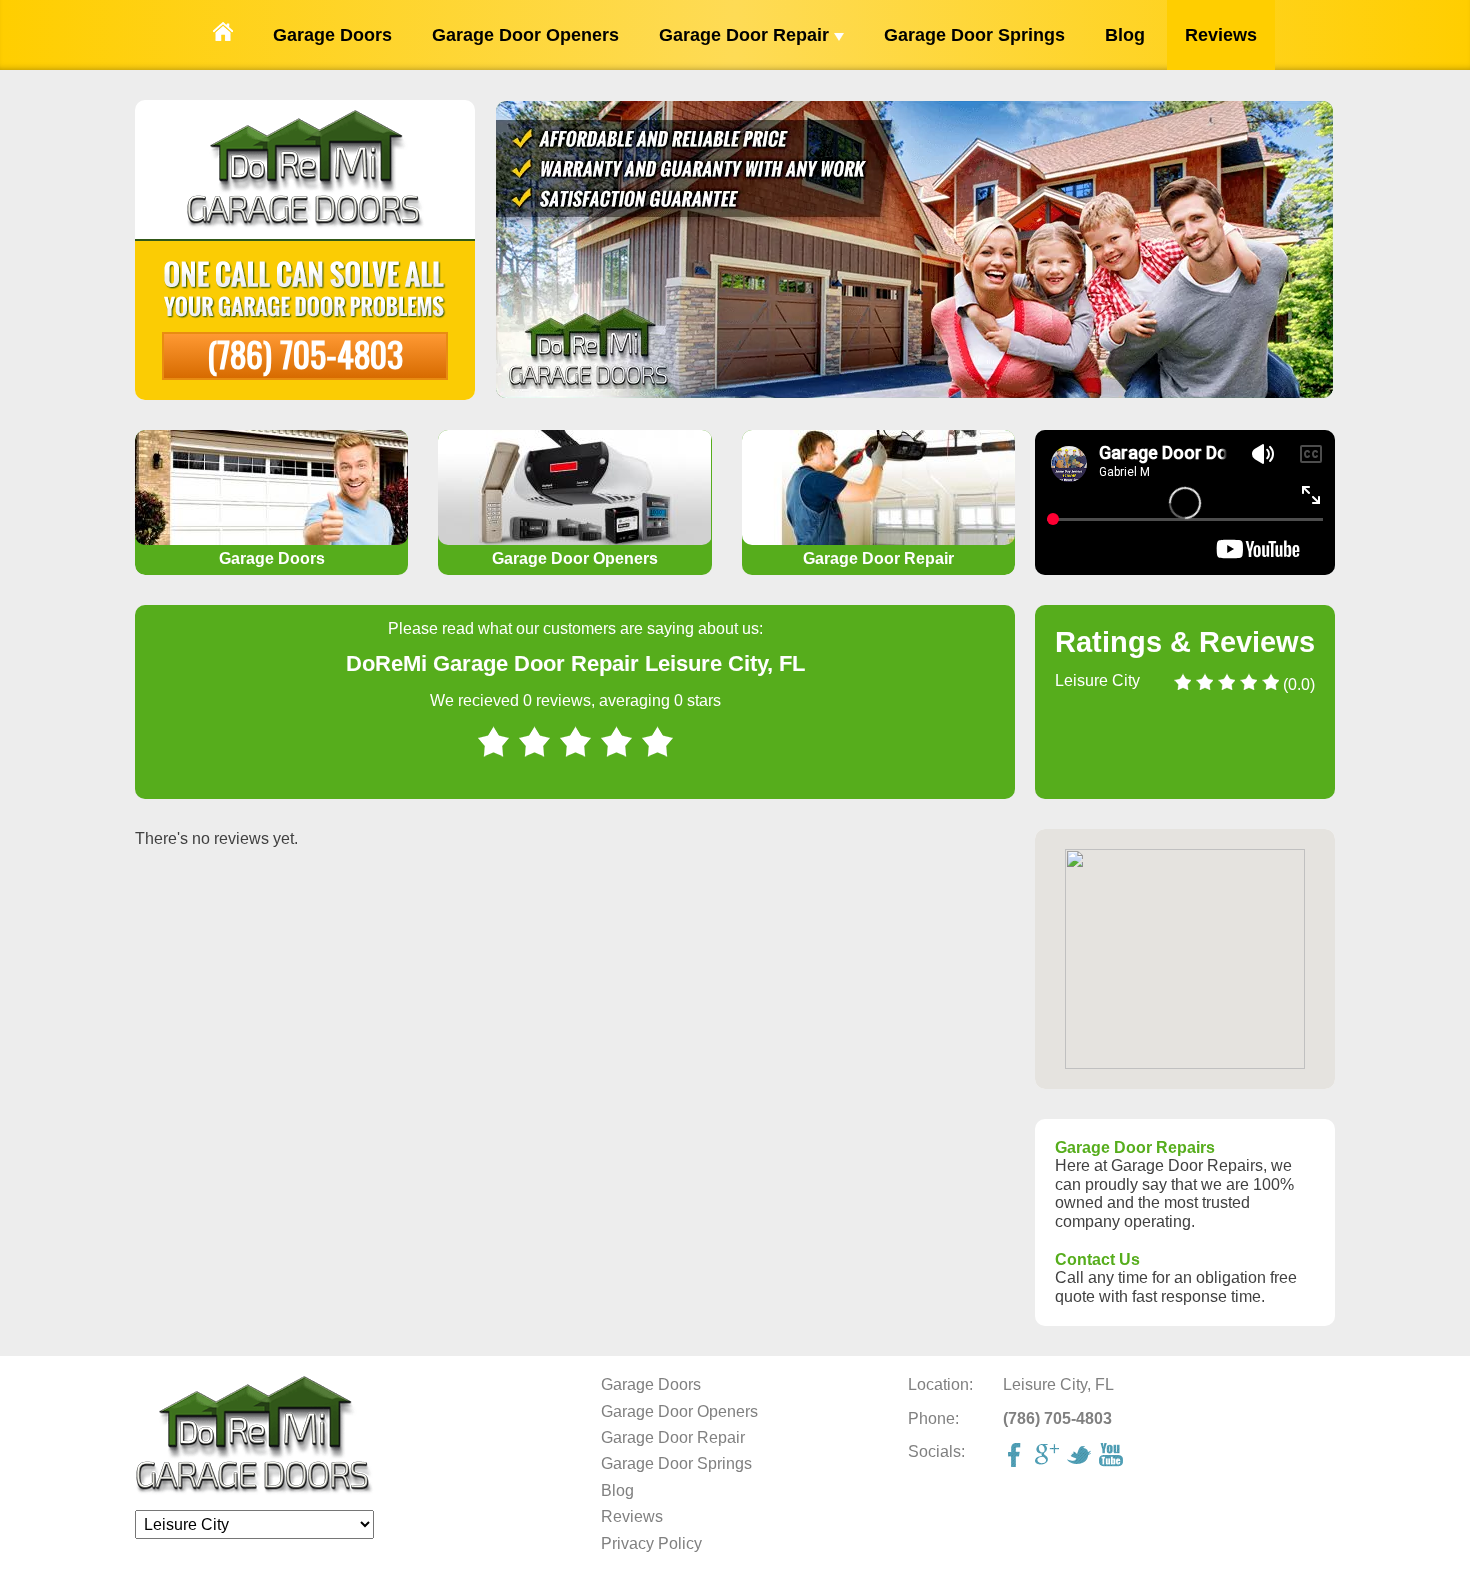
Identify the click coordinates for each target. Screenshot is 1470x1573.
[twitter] (1081, 1457)
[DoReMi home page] (254, 1489)
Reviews (1221, 35)
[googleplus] (1049, 1457)
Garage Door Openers (525, 35)
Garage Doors (332, 35)
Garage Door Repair (746, 35)
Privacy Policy (651, 1543)
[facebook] (1017, 1457)
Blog (1125, 35)
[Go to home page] (223, 35)
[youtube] (1113, 1457)
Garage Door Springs (974, 35)
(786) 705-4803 (305, 353)
